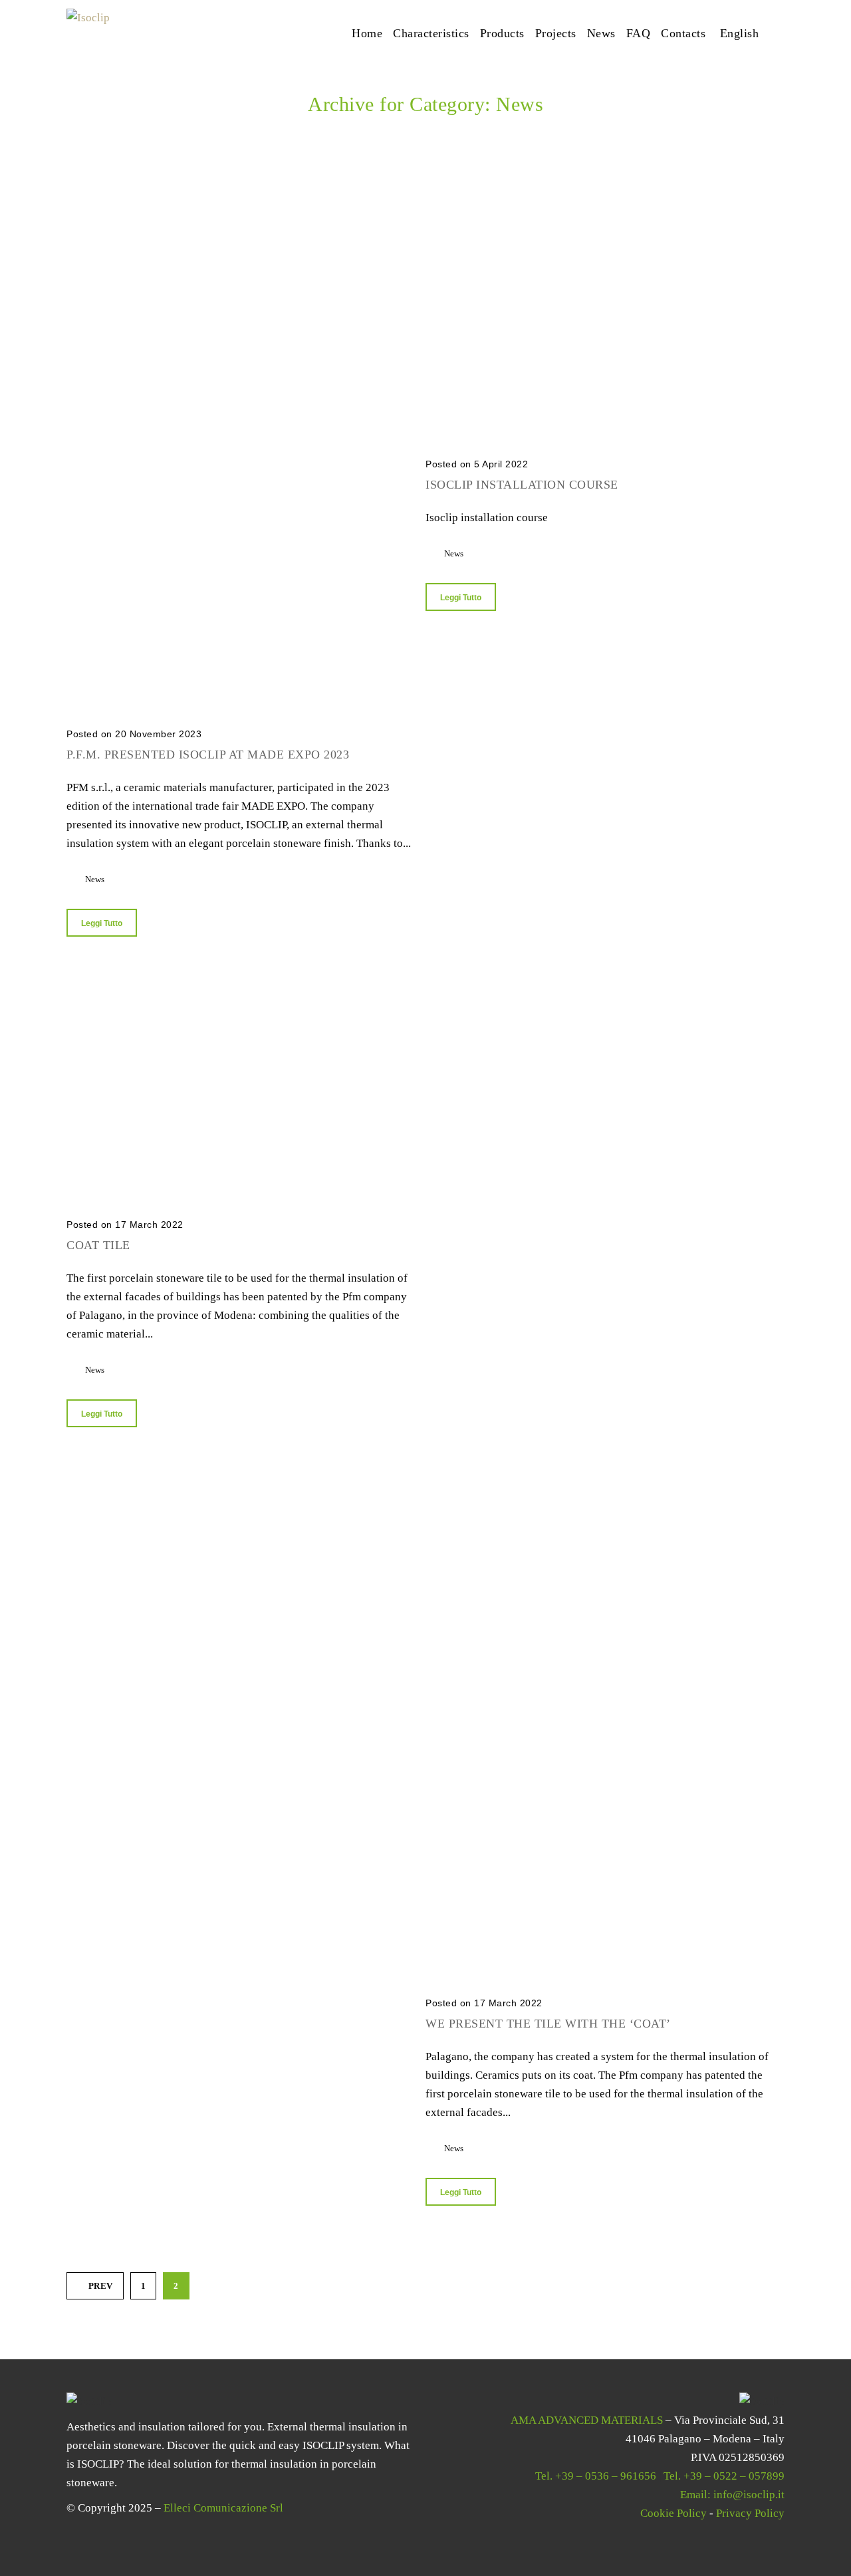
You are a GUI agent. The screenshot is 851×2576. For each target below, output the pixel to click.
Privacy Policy (750, 2513)
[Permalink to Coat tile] (239, 993)
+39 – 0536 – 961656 (606, 2476)
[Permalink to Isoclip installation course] (598, 232)
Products (502, 33)
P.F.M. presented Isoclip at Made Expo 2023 (208, 755)
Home (367, 33)
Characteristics (431, 33)
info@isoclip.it (749, 2495)
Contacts (683, 33)
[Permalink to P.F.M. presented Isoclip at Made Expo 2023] (239, 232)
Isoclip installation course (522, 485)
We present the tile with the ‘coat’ (548, 2024)
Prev (101, 2286)
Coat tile (98, 1245)
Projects (556, 33)
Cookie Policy (673, 2513)
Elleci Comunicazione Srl (223, 2508)
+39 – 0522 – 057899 (734, 2476)
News (601, 33)
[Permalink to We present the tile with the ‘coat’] (598, 993)
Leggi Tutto (102, 923)
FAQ (639, 33)
